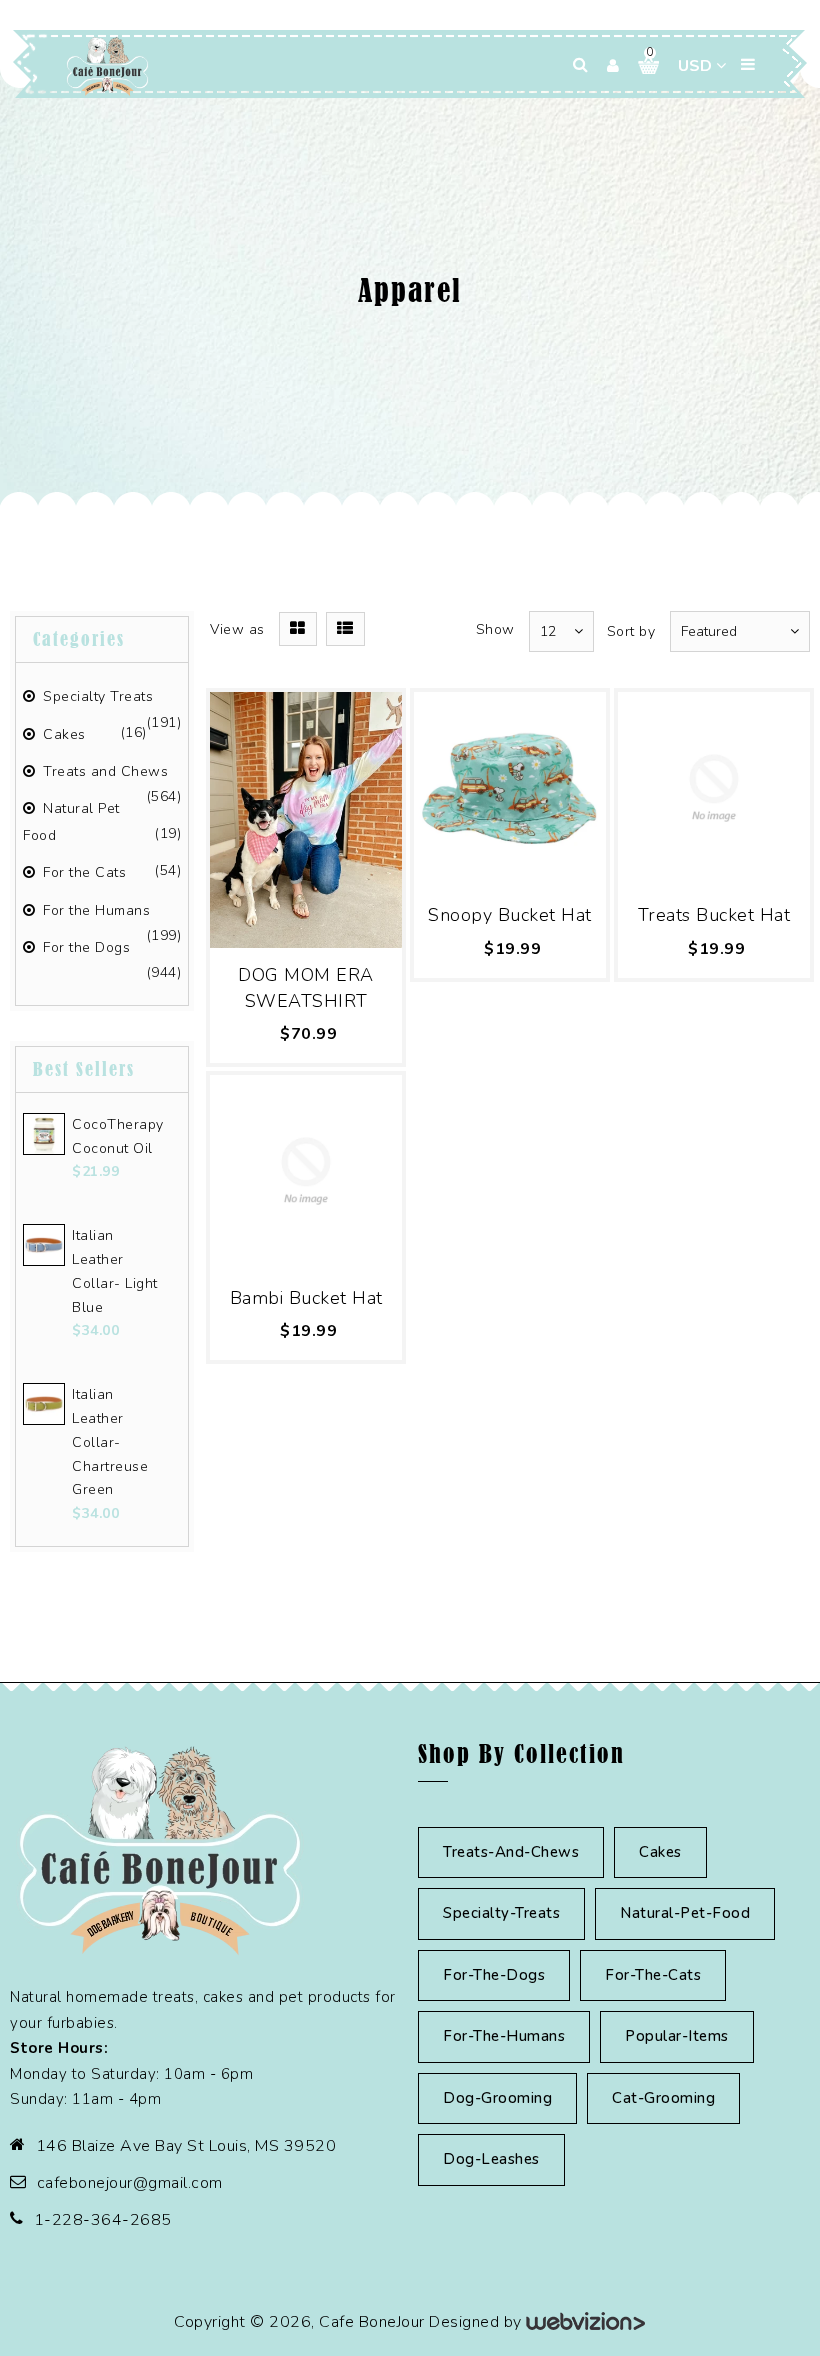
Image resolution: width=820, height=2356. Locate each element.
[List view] (345, 629)
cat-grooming (663, 2098)
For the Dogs (84, 947)
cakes (660, 1852)
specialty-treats (501, 1913)
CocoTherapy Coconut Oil (117, 1136)
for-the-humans (504, 2036)
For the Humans (94, 910)
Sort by (631, 631)
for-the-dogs (494, 1975)
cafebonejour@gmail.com (130, 2183)
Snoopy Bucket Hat (510, 915)
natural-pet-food (685, 1913)
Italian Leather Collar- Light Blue (115, 1271)
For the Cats (82, 872)
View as (237, 629)
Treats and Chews (103, 771)
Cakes (62, 734)
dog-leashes (491, 2159)
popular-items (677, 2036)
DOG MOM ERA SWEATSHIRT (306, 987)
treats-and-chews (511, 1852)
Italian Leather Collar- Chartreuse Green (110, 1442)
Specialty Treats (96, 696)
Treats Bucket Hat (714, 915)
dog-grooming (497, 2098)
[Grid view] (298, 629)
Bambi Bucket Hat (306, 1298)
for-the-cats (653, 1975)
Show (495, 629)
